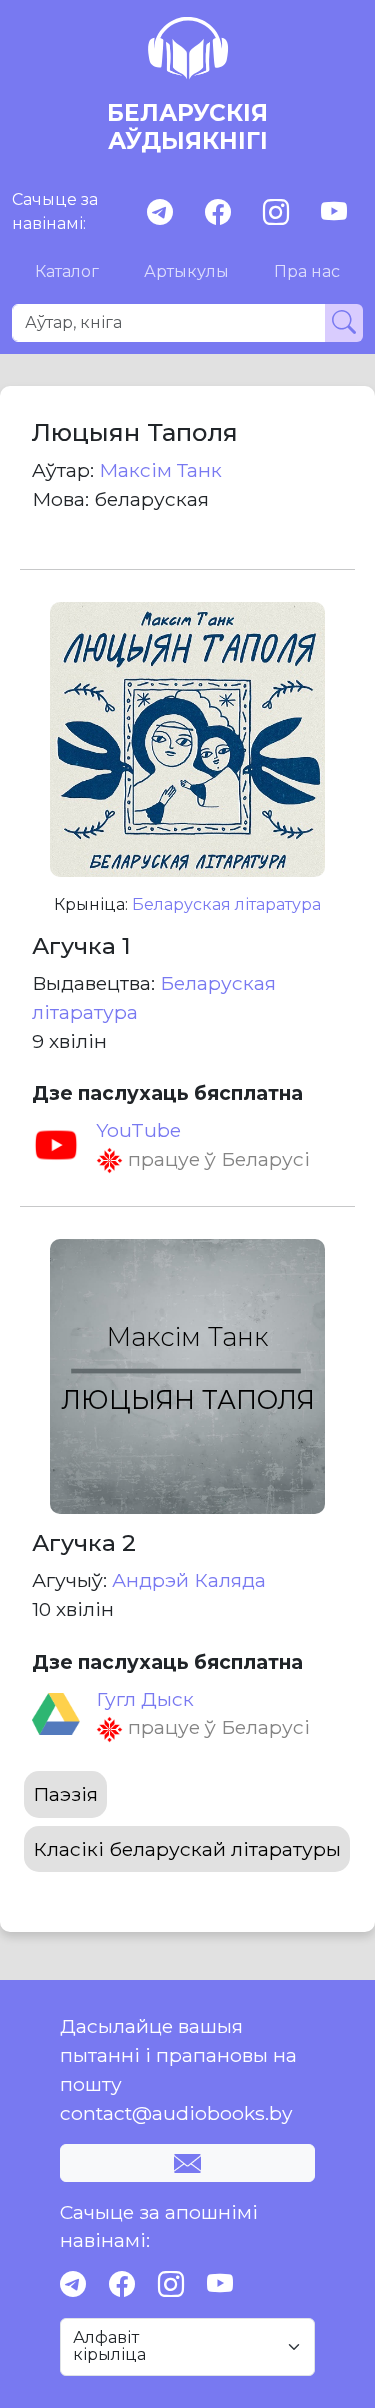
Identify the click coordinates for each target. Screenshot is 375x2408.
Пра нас (307, 271)
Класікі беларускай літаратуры (187, 1849)
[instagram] (276, 212)
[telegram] (160, 212)
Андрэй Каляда (189, 1580)
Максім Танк (160, 470)
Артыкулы (186, 271)
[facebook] (218, 212)
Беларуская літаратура (226, 904)
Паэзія (65, 1794)
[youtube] (334, 212)
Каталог (67, 271)
